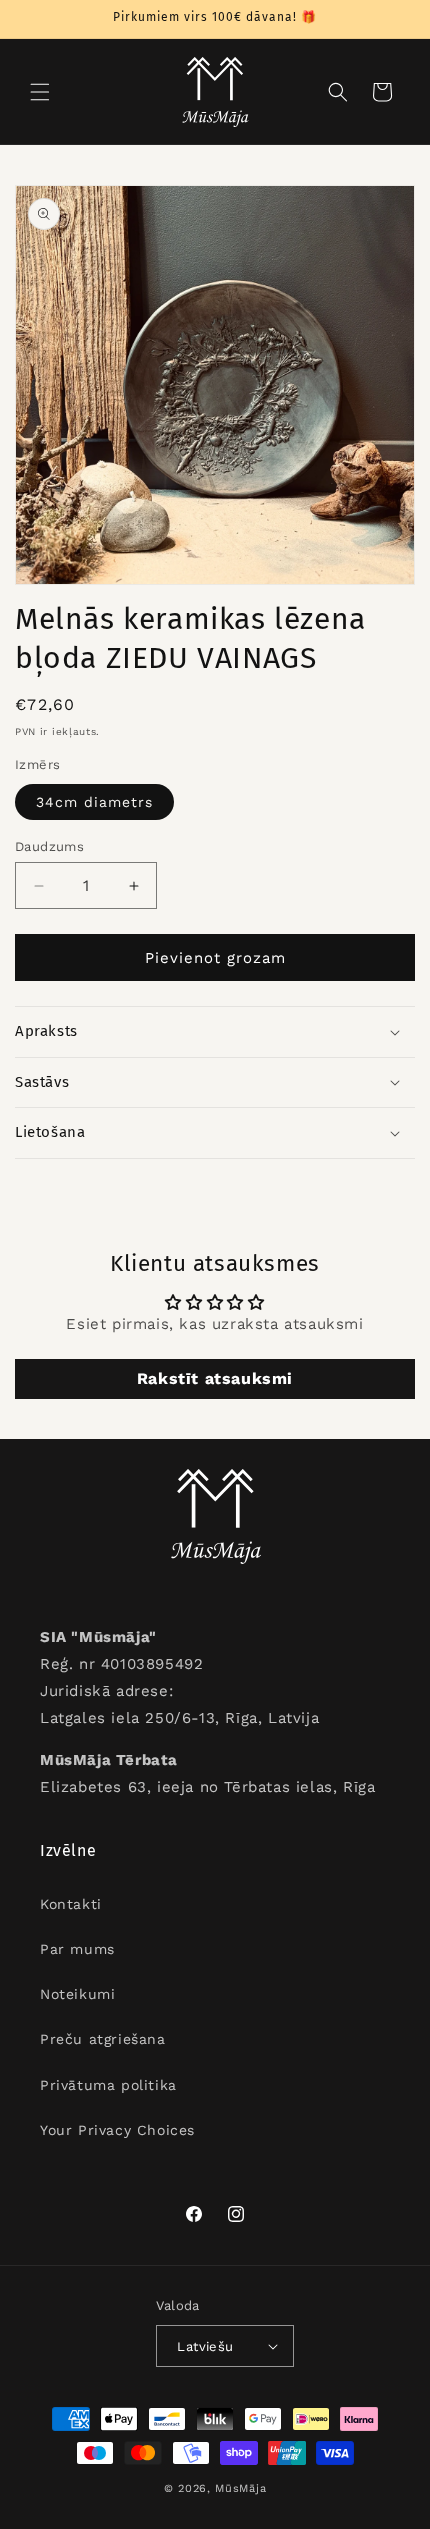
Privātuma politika (108, 2085)
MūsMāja (240, 2488)
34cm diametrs (94, 802)
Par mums (77, 1949)
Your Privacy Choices (117, 2130)
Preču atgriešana (103, 2039)
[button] (40, 92)
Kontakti (71, 1904)
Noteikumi (77, 1994)
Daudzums (49, 846)
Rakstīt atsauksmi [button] (215, 1378)
